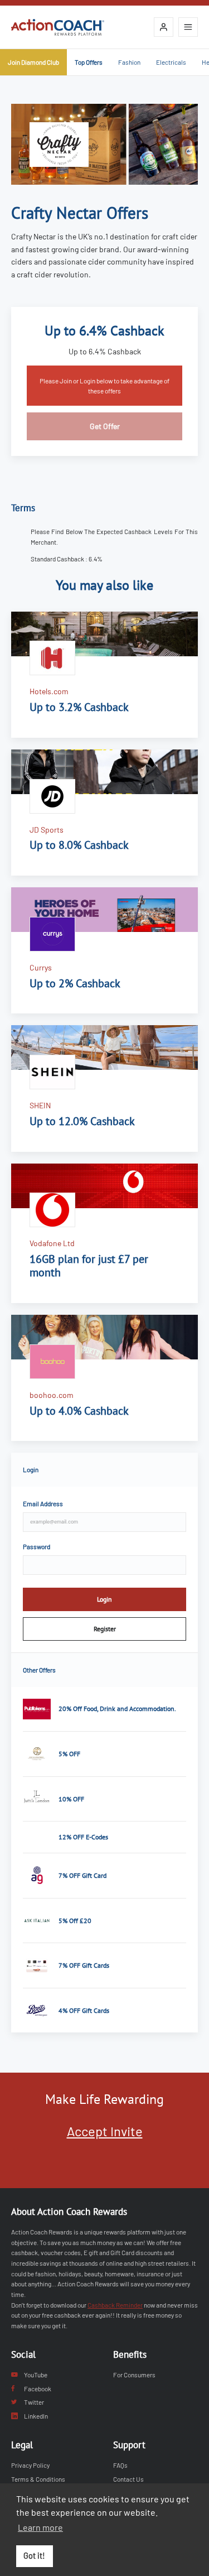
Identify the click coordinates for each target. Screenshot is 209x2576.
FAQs (120, 2465)
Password (37, 1546)
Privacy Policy (30, 2465)
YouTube (36, 2375)
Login (104, 1599)
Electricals (171, 62)
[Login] (164, 27)
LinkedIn (36, 2416)
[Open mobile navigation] (188, 27)
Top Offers (89, 62)
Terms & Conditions (38, 2479)
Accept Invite (105, 2131)
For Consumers (134, 2375)
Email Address (43, 1503)
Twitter (34, 2402)
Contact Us (128, 2479)
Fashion (129, 62)
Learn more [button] (40, 2527)
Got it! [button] (34, 2556)
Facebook (38, 2388)
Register (105, 1629)
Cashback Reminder (115, 2305)
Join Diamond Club (33, 62)
